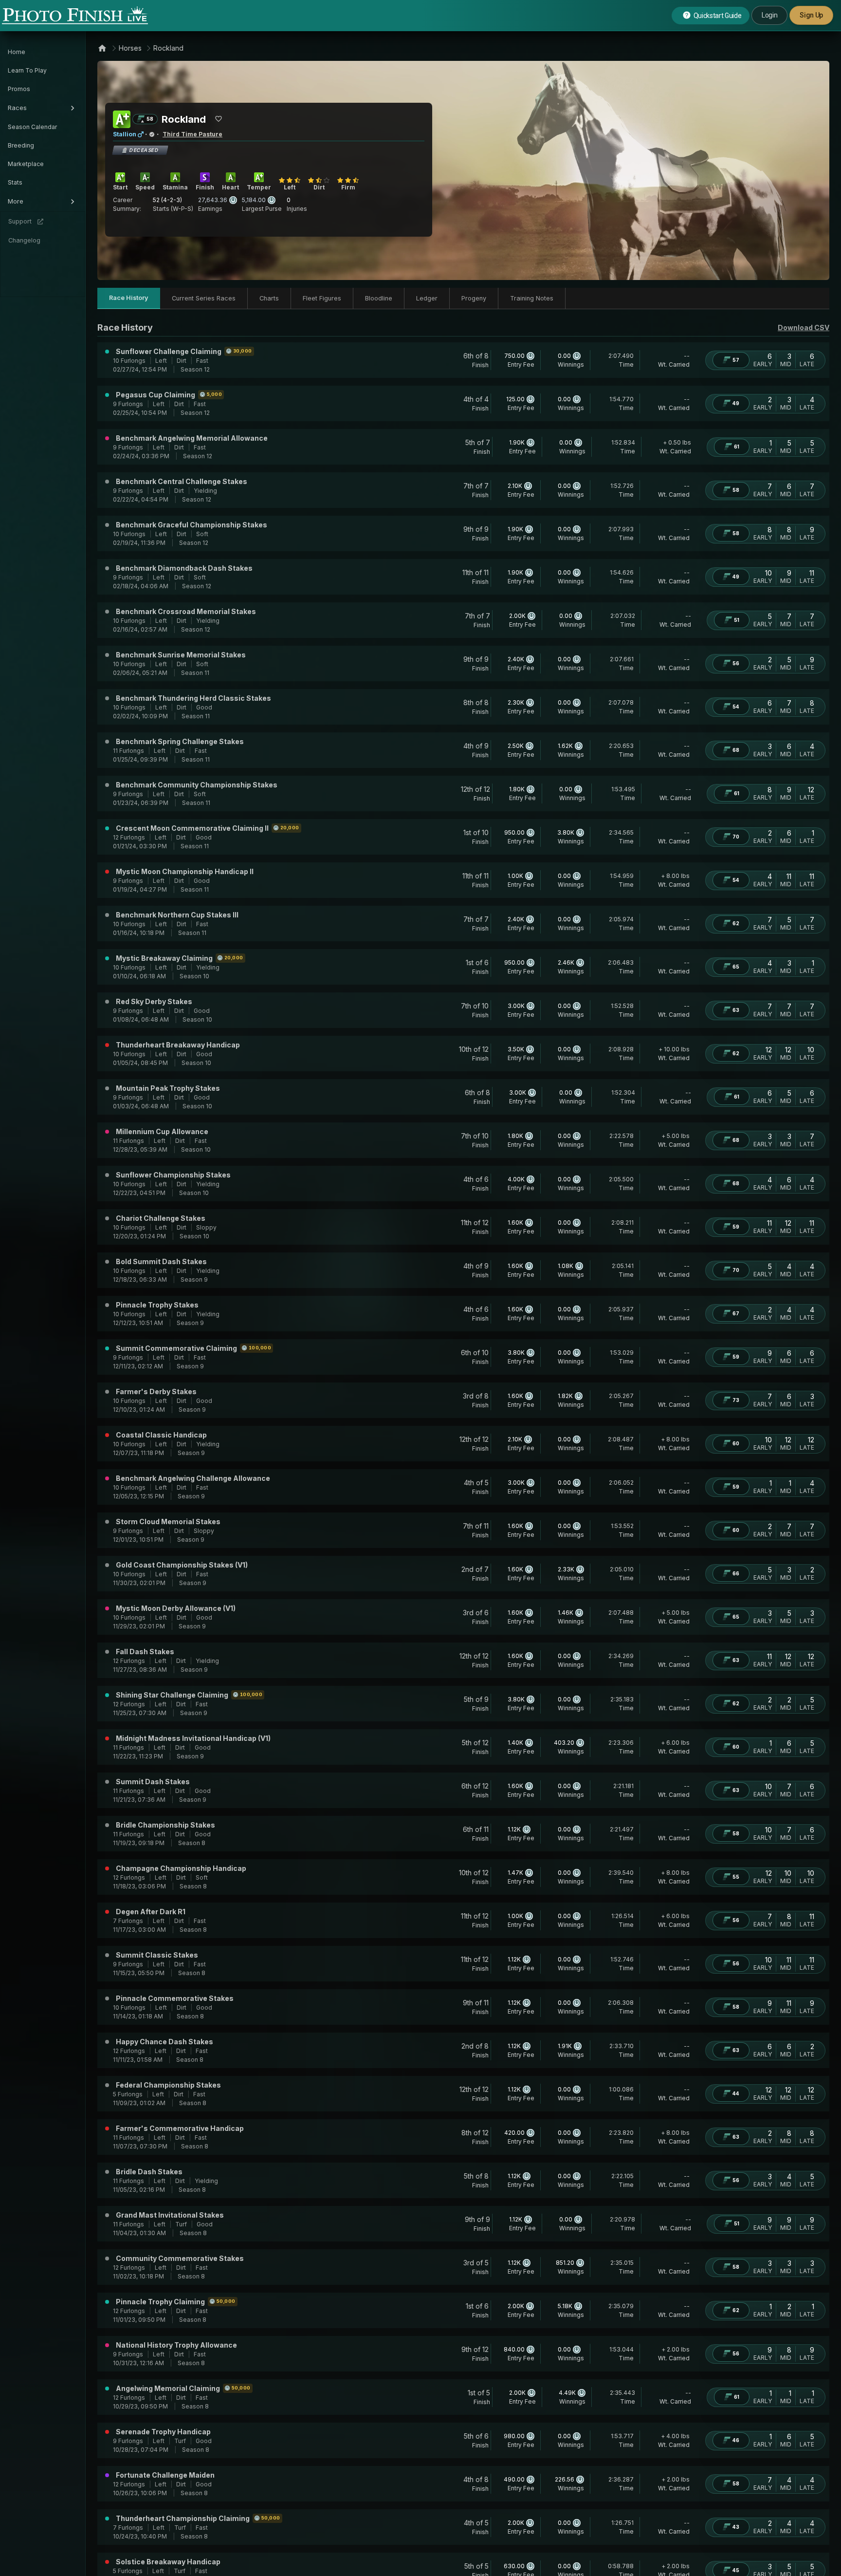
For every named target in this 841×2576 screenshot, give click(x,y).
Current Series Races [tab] (204, 298)
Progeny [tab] (474, 298)
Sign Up (811, 15)
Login (769, 15)
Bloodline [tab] (379, 298)
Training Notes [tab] (532, 298)
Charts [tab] (269, 298)
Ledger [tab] (427, 298)
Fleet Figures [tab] (322, 298)
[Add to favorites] (219, 119)
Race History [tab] (129, 298)
